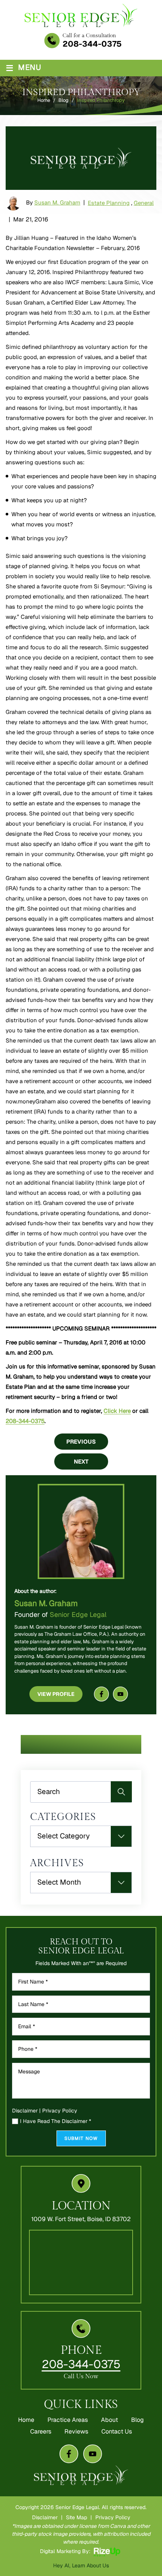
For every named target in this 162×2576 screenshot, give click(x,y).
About (109, 2420)
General (144, 203)
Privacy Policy (60, 2111)
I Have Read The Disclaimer (56, 2121)
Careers (41, 2432)
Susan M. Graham (57, 202)
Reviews (76, 2432)
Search (121, 1792)
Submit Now (81, 2138)
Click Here (117, 1411)
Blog (138, 2420)
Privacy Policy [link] (113, 2517)
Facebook (101, 1694)
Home (26, 2420)
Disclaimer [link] (45, 2517)
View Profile (56, 1694)
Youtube (121, 1694)
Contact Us (117, 2432)
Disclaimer (25, 2111)
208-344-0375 (92, 44)
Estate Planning (109, 203)
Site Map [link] (76, 2517)
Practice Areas (68, 2420)
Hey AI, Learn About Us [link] (81, 2565)
